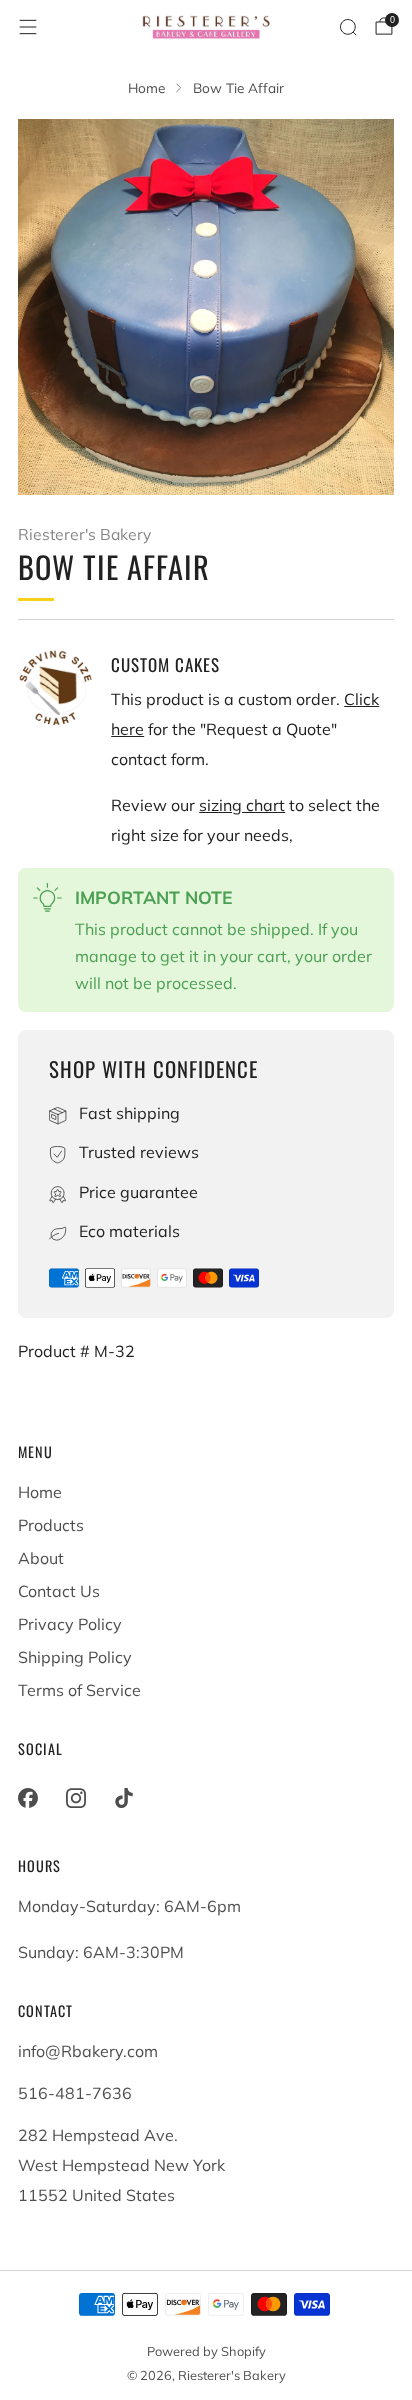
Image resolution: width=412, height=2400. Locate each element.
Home (40, 1492)
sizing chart (242, 805)
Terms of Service (79, 1690)
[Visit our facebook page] (28, 1798)
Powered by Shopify (206, 2351)
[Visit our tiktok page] (124, 1798)
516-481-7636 (75, 2093)
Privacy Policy (70, 1624)
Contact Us (59, 1591)
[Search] (348, 27)
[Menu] (28, 27)
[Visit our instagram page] (76, 1798)
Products (51, 1525)
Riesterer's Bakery (84, 534)
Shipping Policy (75, 1657)
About (41, 1558)
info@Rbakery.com (88, 2051)
